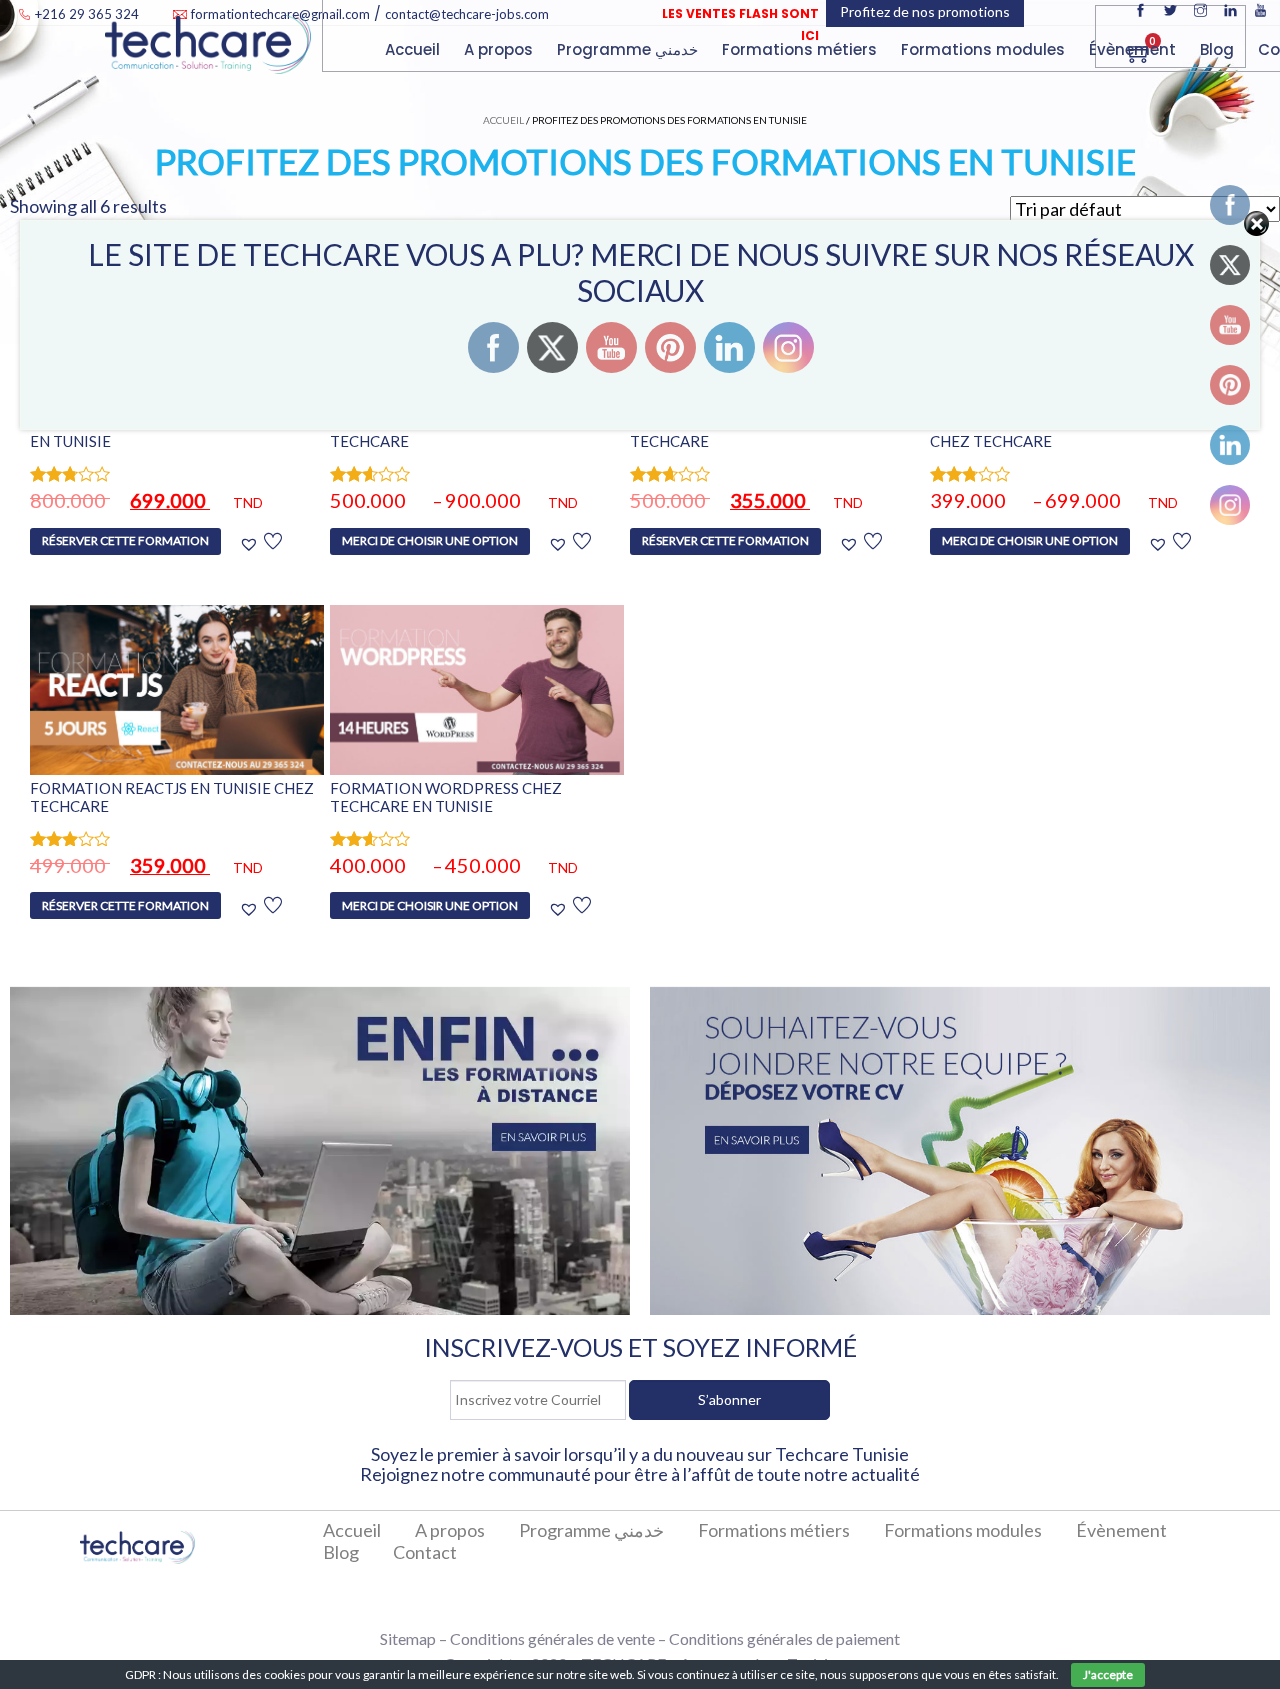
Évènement (1134, 49)
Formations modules (963, 1530)
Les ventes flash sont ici (740, 24)
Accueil (414, 49)
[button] (260, 543)
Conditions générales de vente (552, 1638)
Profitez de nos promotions (925, 64)
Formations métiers (801, 49)
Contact (425, 1552)
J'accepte (1108, 1674)
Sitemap (408, 1638)
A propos (500, 49)
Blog (1219, 49)
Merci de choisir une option (430, 540)
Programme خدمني (629, 49)
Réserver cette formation (125, 540)
